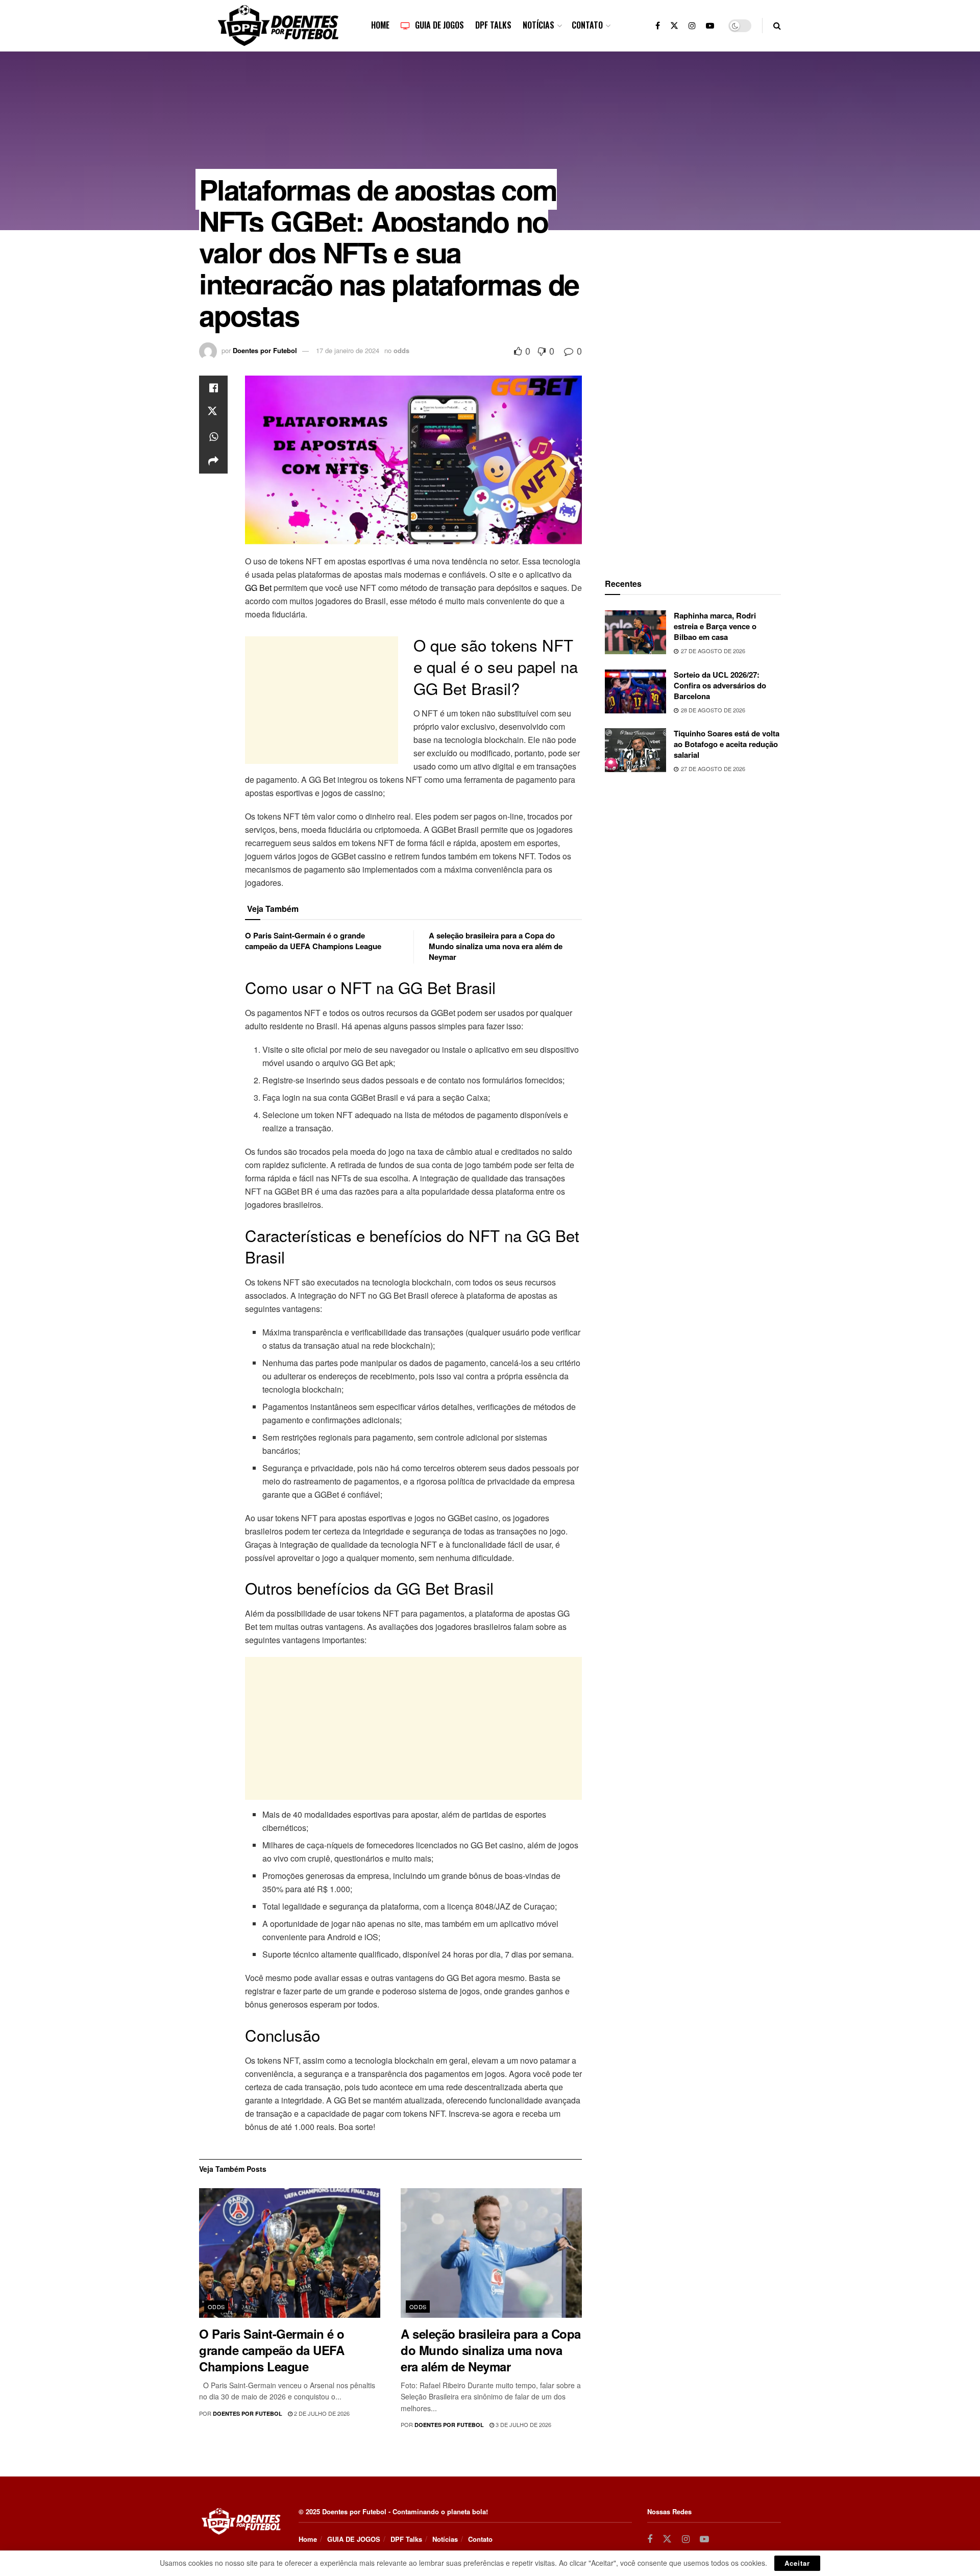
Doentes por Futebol (265, 350)
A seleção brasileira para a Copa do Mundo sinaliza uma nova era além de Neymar (496, 946)
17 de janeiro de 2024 (348, 350)
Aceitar (797, 2563)
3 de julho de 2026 (523, 2424)
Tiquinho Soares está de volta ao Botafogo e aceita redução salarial (727, 744)
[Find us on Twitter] (674, 26)
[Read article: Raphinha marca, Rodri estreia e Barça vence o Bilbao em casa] (635, 632)
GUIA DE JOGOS (439, 25)
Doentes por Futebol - (356, 2511)
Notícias (538, 25)
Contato (587, 25)
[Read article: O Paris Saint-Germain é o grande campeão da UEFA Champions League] (290, 2253)
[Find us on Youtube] (710, 26)
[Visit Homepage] (278, 26)
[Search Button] (777, 26)
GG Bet (258, 588)
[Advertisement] (322, 700)
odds (401, 350)
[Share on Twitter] (213, 412)
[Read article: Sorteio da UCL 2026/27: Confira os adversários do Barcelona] (635, 691)
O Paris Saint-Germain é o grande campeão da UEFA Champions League (313, 941)
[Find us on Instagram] (692, 26)
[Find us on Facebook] (658, 26)
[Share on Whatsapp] (213, 437)
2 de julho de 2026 (321, 2413)
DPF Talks (493, 25)
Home (380, 25)
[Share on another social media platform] (213, 461)
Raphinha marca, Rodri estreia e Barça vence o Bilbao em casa (715, 626)
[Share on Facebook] (213, 388)
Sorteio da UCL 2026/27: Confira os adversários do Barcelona (720, 685)
